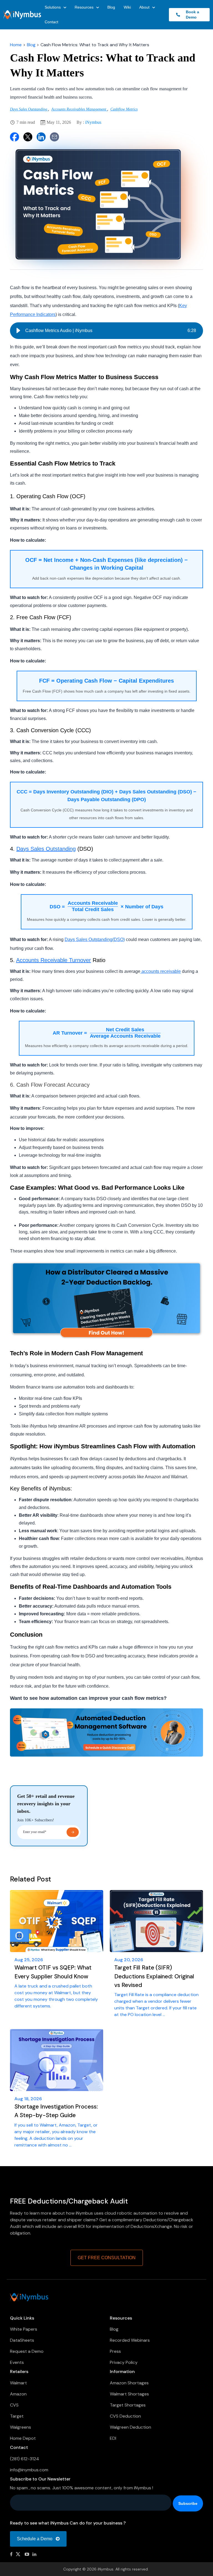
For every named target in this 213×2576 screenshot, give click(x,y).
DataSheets (22, 2340)
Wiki (127, 7)
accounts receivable (161, 971)
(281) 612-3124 (25, 2459)
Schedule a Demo (35, 2539)
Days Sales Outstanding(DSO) (95, 939)
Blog (111, 7)
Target (17, 2416)
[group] (106, 331)
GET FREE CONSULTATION (107, 2258)
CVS (14, 2405)
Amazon (18, 2394)
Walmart (18, 2383)
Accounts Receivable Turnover (54, 960)
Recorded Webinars (130, 2340)
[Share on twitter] (28, 137)
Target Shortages (128, 2405)
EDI (113, 2438)
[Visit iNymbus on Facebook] (11, 2554)
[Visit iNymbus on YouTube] (27, 2554)
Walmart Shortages (129, 2394)
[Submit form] (73, 1832)
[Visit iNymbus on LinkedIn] (34, 2554)
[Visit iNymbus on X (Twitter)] (19, 2554)
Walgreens (21, 2427)
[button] (18, 331)
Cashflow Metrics (124, 109)
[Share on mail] (54, 137)
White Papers (24, 2329)
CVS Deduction (125, 2416)
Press (115, 2351)
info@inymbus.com (29, 2470)
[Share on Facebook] (15, 137)
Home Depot (23, 2438)
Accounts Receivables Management (79, 109)
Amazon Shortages (129, 2383)
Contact (51, 22)
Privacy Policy (124, 2362)
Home (16, 45)
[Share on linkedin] (41, 137)
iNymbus (93, 122)
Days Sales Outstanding (29, 109)
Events (17, 2362)
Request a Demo (27, 2351)
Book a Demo (191, 15)
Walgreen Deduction (130, 2427)
